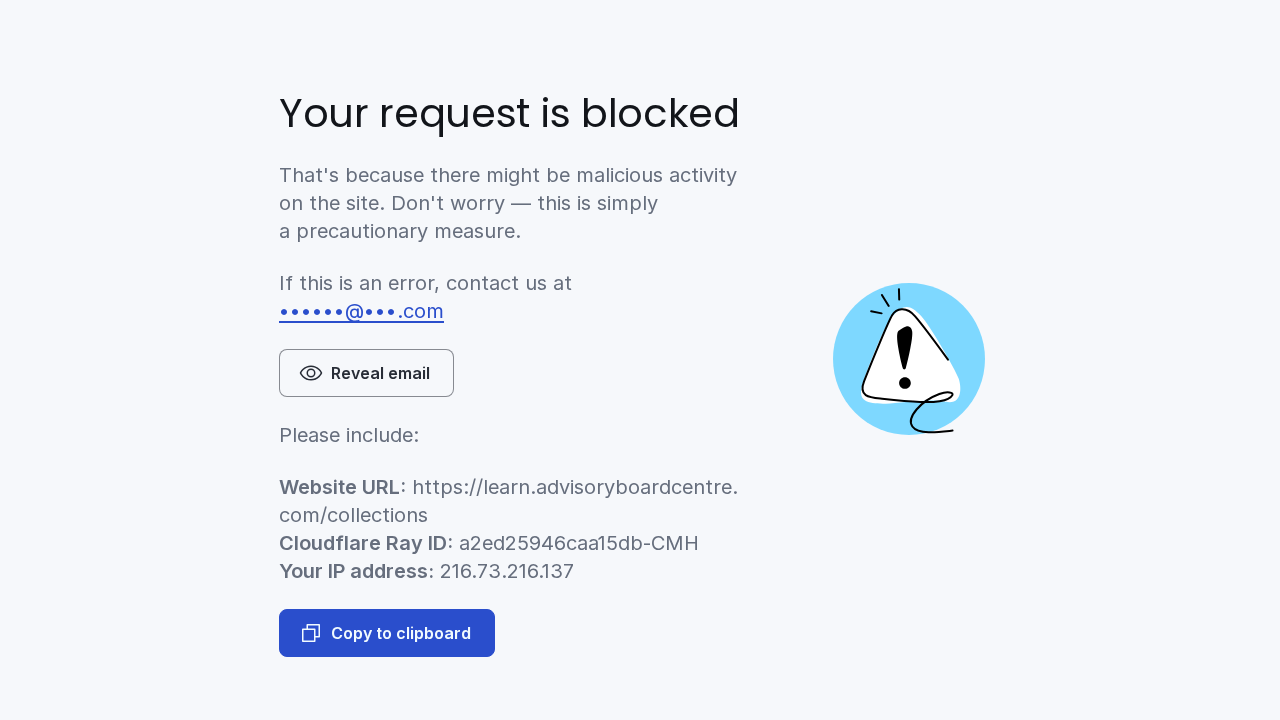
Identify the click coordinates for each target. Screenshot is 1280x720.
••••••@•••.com (361, 311)
